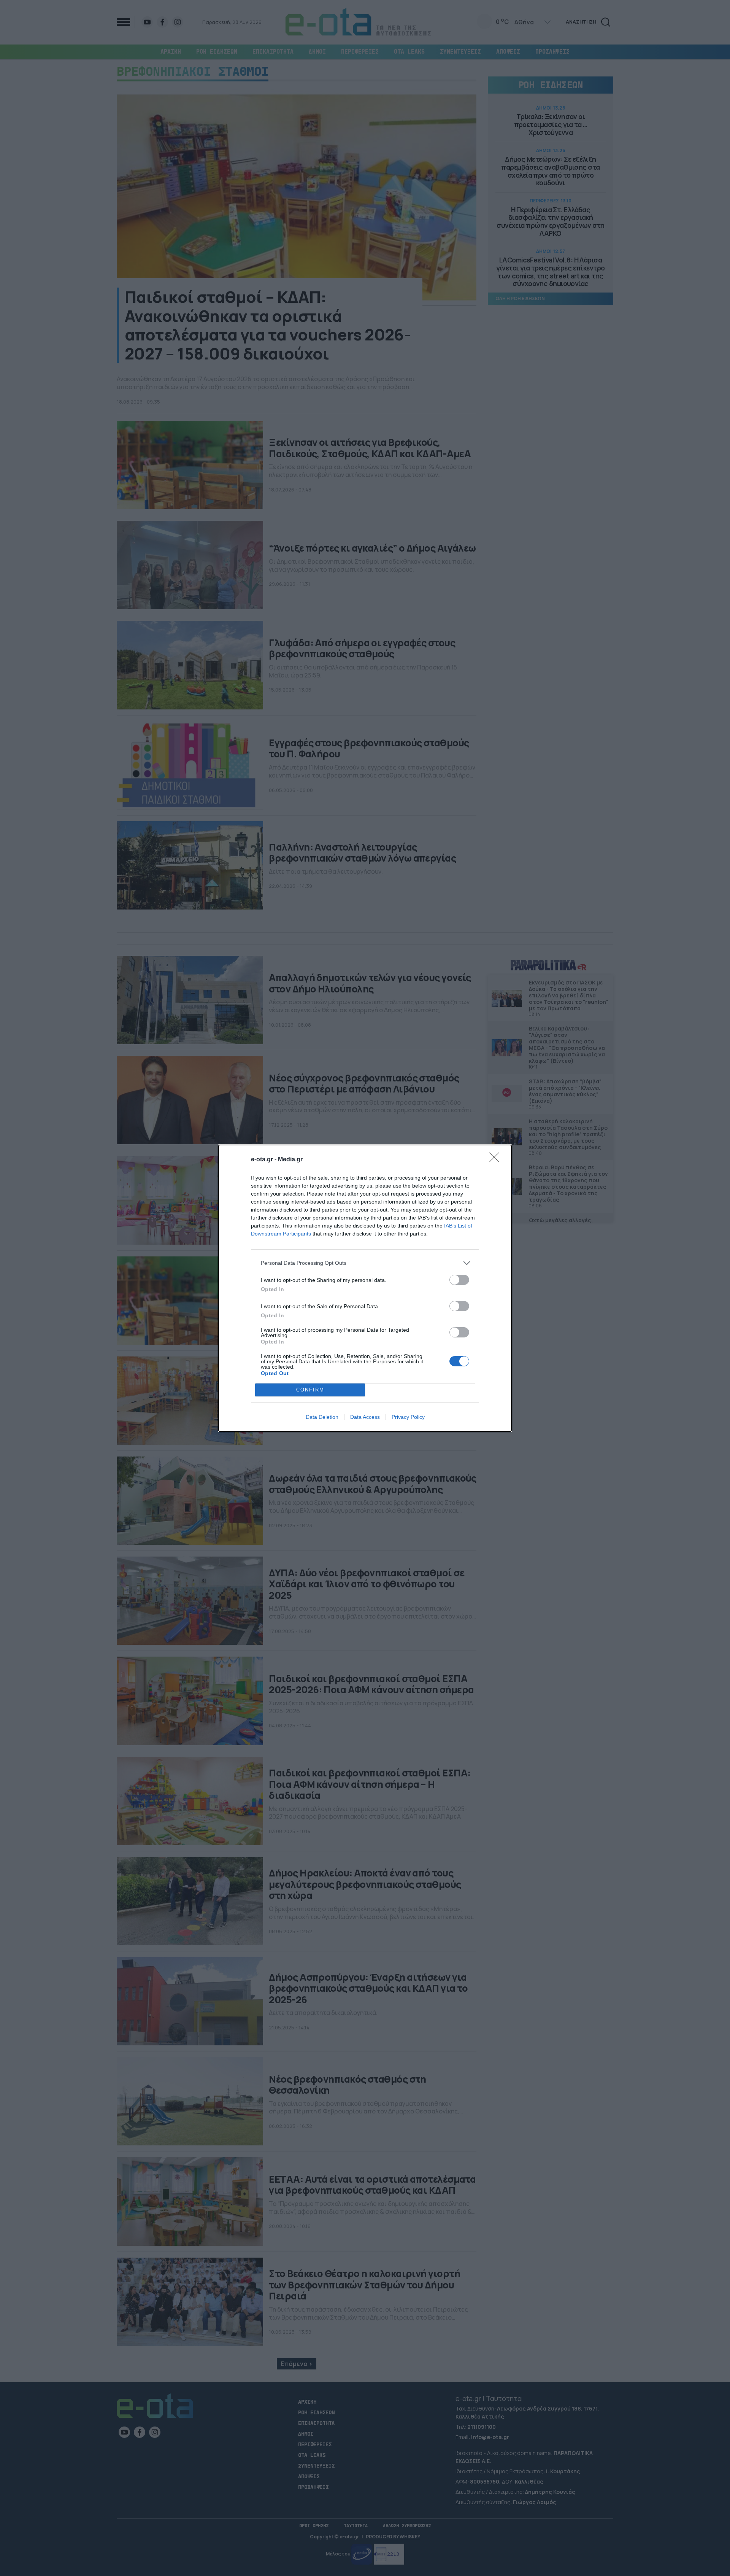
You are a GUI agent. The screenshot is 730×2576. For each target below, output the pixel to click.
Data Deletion (322, 1417)
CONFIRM (310, 1390)
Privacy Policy (408, 1417)
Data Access (365, 1417)
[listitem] (365, 1263)
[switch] (459, 1280)
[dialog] (365, 1288)
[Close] (497, 1160)
